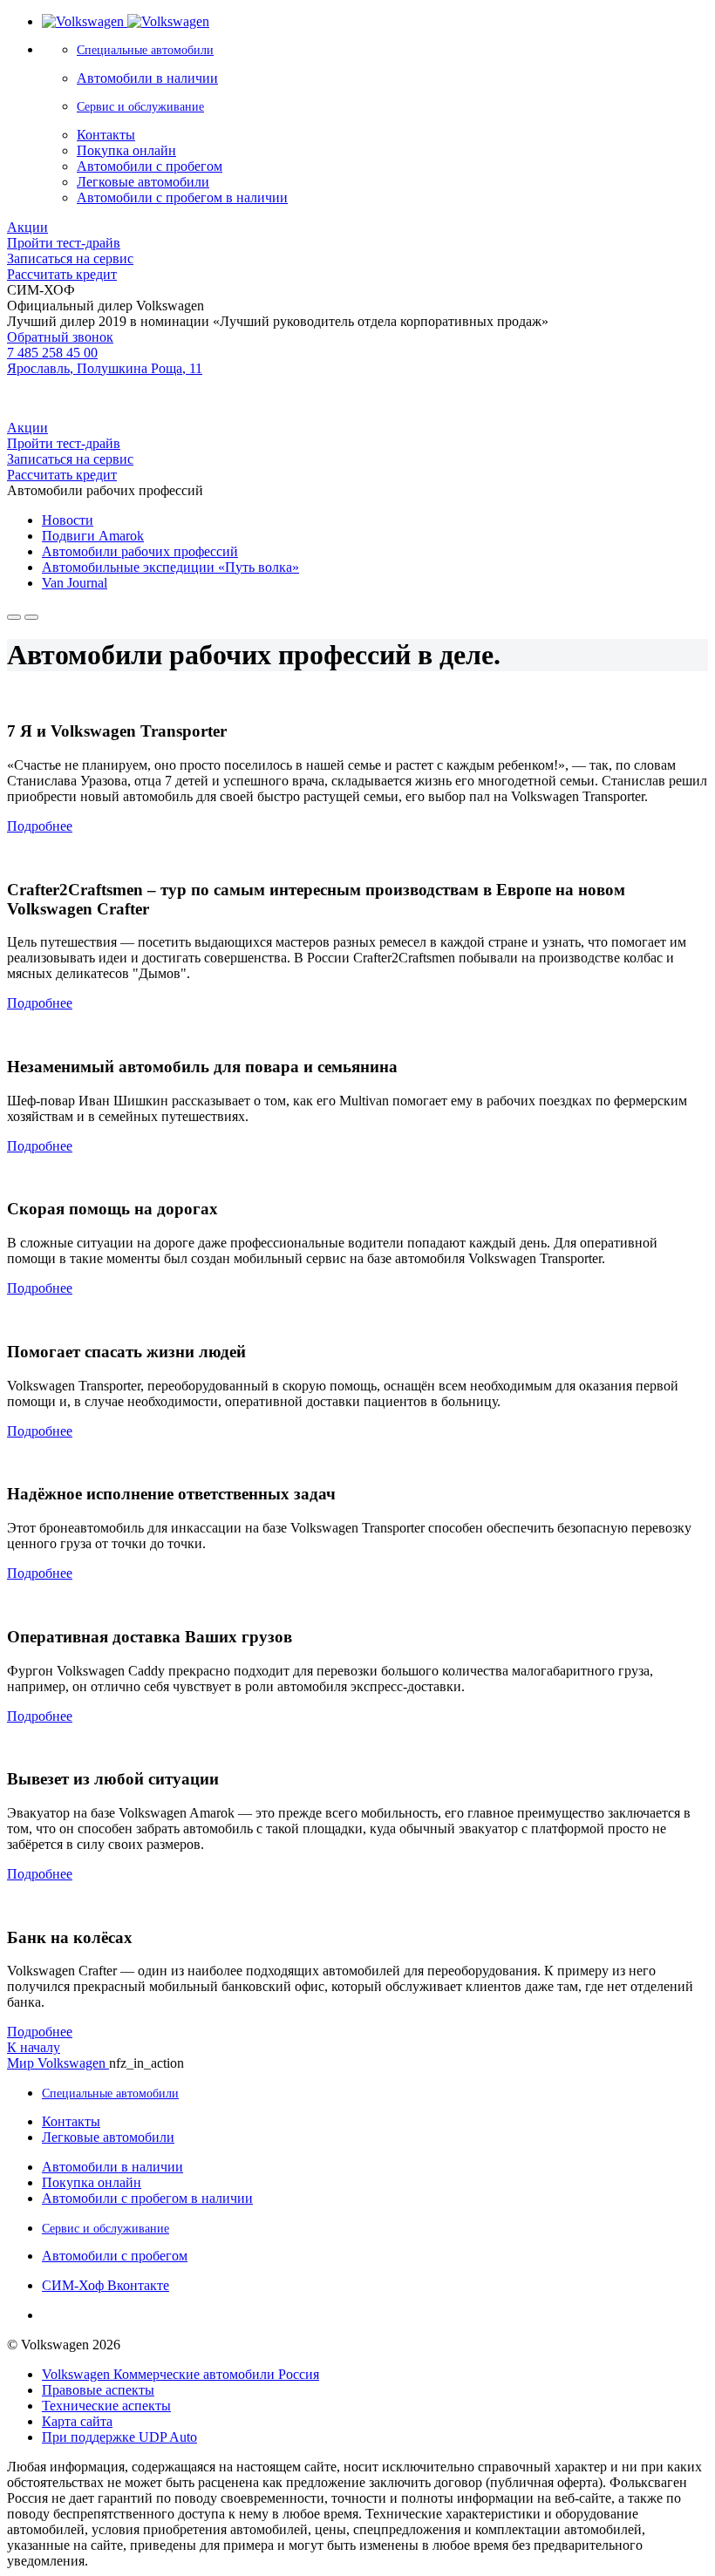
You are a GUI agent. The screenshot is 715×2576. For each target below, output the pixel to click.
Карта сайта (77, 2421)
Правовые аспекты (98, 2390)
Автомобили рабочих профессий (140, 551)
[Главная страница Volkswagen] (126, 21)
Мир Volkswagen (58, 2063)
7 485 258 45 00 (52, 353)
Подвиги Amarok (93, 536)
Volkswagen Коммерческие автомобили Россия (180, 2374)
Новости (68, 520)
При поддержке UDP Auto (119, 2437)
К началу (34, 2047)
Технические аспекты (106, 2406)
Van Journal (75, 583)
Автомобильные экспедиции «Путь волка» (170, 567)
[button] (40, 826)
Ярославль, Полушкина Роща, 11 (105, 368)
